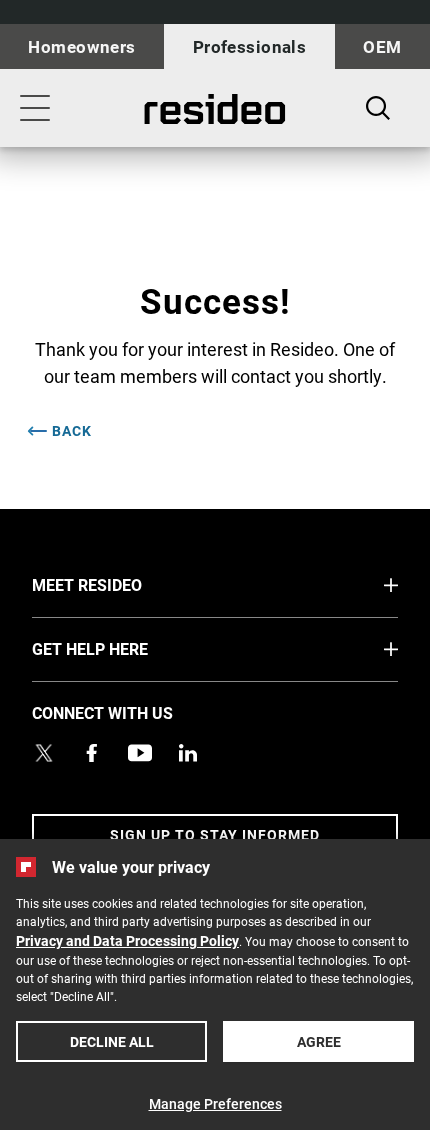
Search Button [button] (378, 108)
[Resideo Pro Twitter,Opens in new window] (44, 753)
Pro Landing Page (215, 109)
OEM (382, 46)
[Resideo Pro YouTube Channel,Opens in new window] (140, 753)
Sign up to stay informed (215, 834)
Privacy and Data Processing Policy (127, 940)
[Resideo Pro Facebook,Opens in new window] (92, 753)
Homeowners (81, 46)
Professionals (250, 46)
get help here (127, 648)
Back (72, 431)
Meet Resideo (124, 584)
